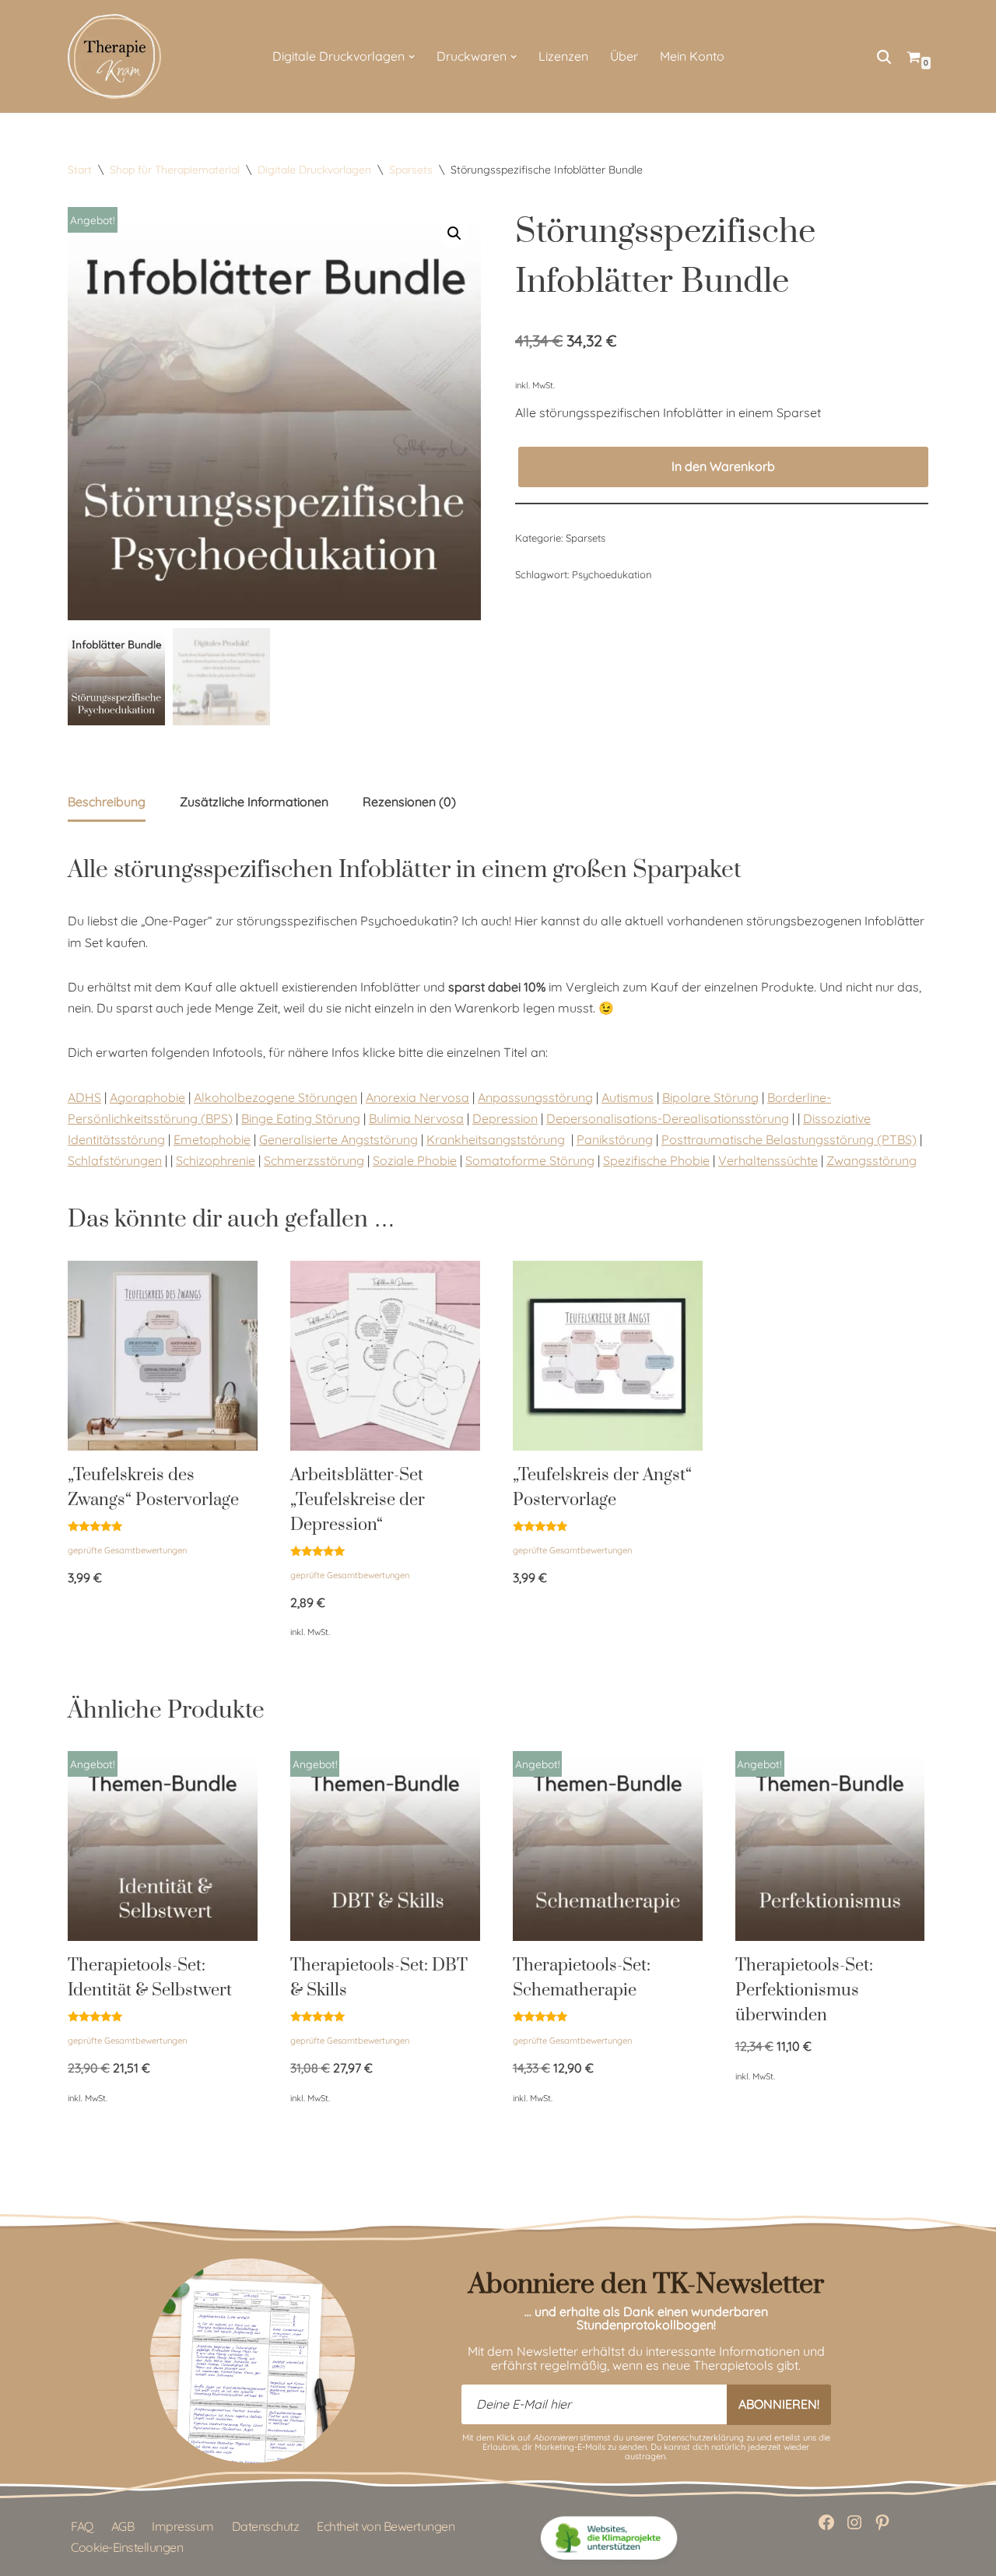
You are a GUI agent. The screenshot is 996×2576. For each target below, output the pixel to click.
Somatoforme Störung (530, 1160)
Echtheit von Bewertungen (386, 2526)
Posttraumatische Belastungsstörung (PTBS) (789, 1139)
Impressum (183, 2526)
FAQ (82, 2526)
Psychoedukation (612, 574)
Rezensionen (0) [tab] (409, 802)
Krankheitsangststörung (496, 1139)
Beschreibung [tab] (107, 802)
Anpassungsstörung (535, 1097)
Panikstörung (615, 1139)
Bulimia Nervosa (416, 1118)
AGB (123, 2526)
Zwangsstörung (871, 1160)
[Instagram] (854, 2522)
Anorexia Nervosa (417, 1097)
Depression (505, 1118)
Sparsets (411, 170)
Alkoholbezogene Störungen (275, 1097)
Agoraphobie (147, 1097)
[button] (412, 57)
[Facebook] (826, 2522)
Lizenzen (563, 56)
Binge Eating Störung (301, 1118)
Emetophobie (212, 1139)
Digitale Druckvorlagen (314, 170)
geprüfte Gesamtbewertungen (127, 1550)
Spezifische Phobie (656, 1160)
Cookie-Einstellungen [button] (127, 2547)
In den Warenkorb (723, 466)
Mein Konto (692, 56)
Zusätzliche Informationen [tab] (254, 802)
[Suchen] (884, 57)
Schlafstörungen (115, 1160)
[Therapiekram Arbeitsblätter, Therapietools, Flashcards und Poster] (114, 56)
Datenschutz (266, 2526)
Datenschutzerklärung (700, 2437)
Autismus (628, 1097)
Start (80, 170)
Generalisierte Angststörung (338, 1139)
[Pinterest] (882, 2522)
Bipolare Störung (710, 1097)
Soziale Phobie (415, 1160)
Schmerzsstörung (314, 1160)
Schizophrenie (216, 1160)
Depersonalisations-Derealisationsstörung (668, 1118)
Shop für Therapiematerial (175, 170)
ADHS (84, 1097)
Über (624, 56)
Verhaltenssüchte (768, 1160)
